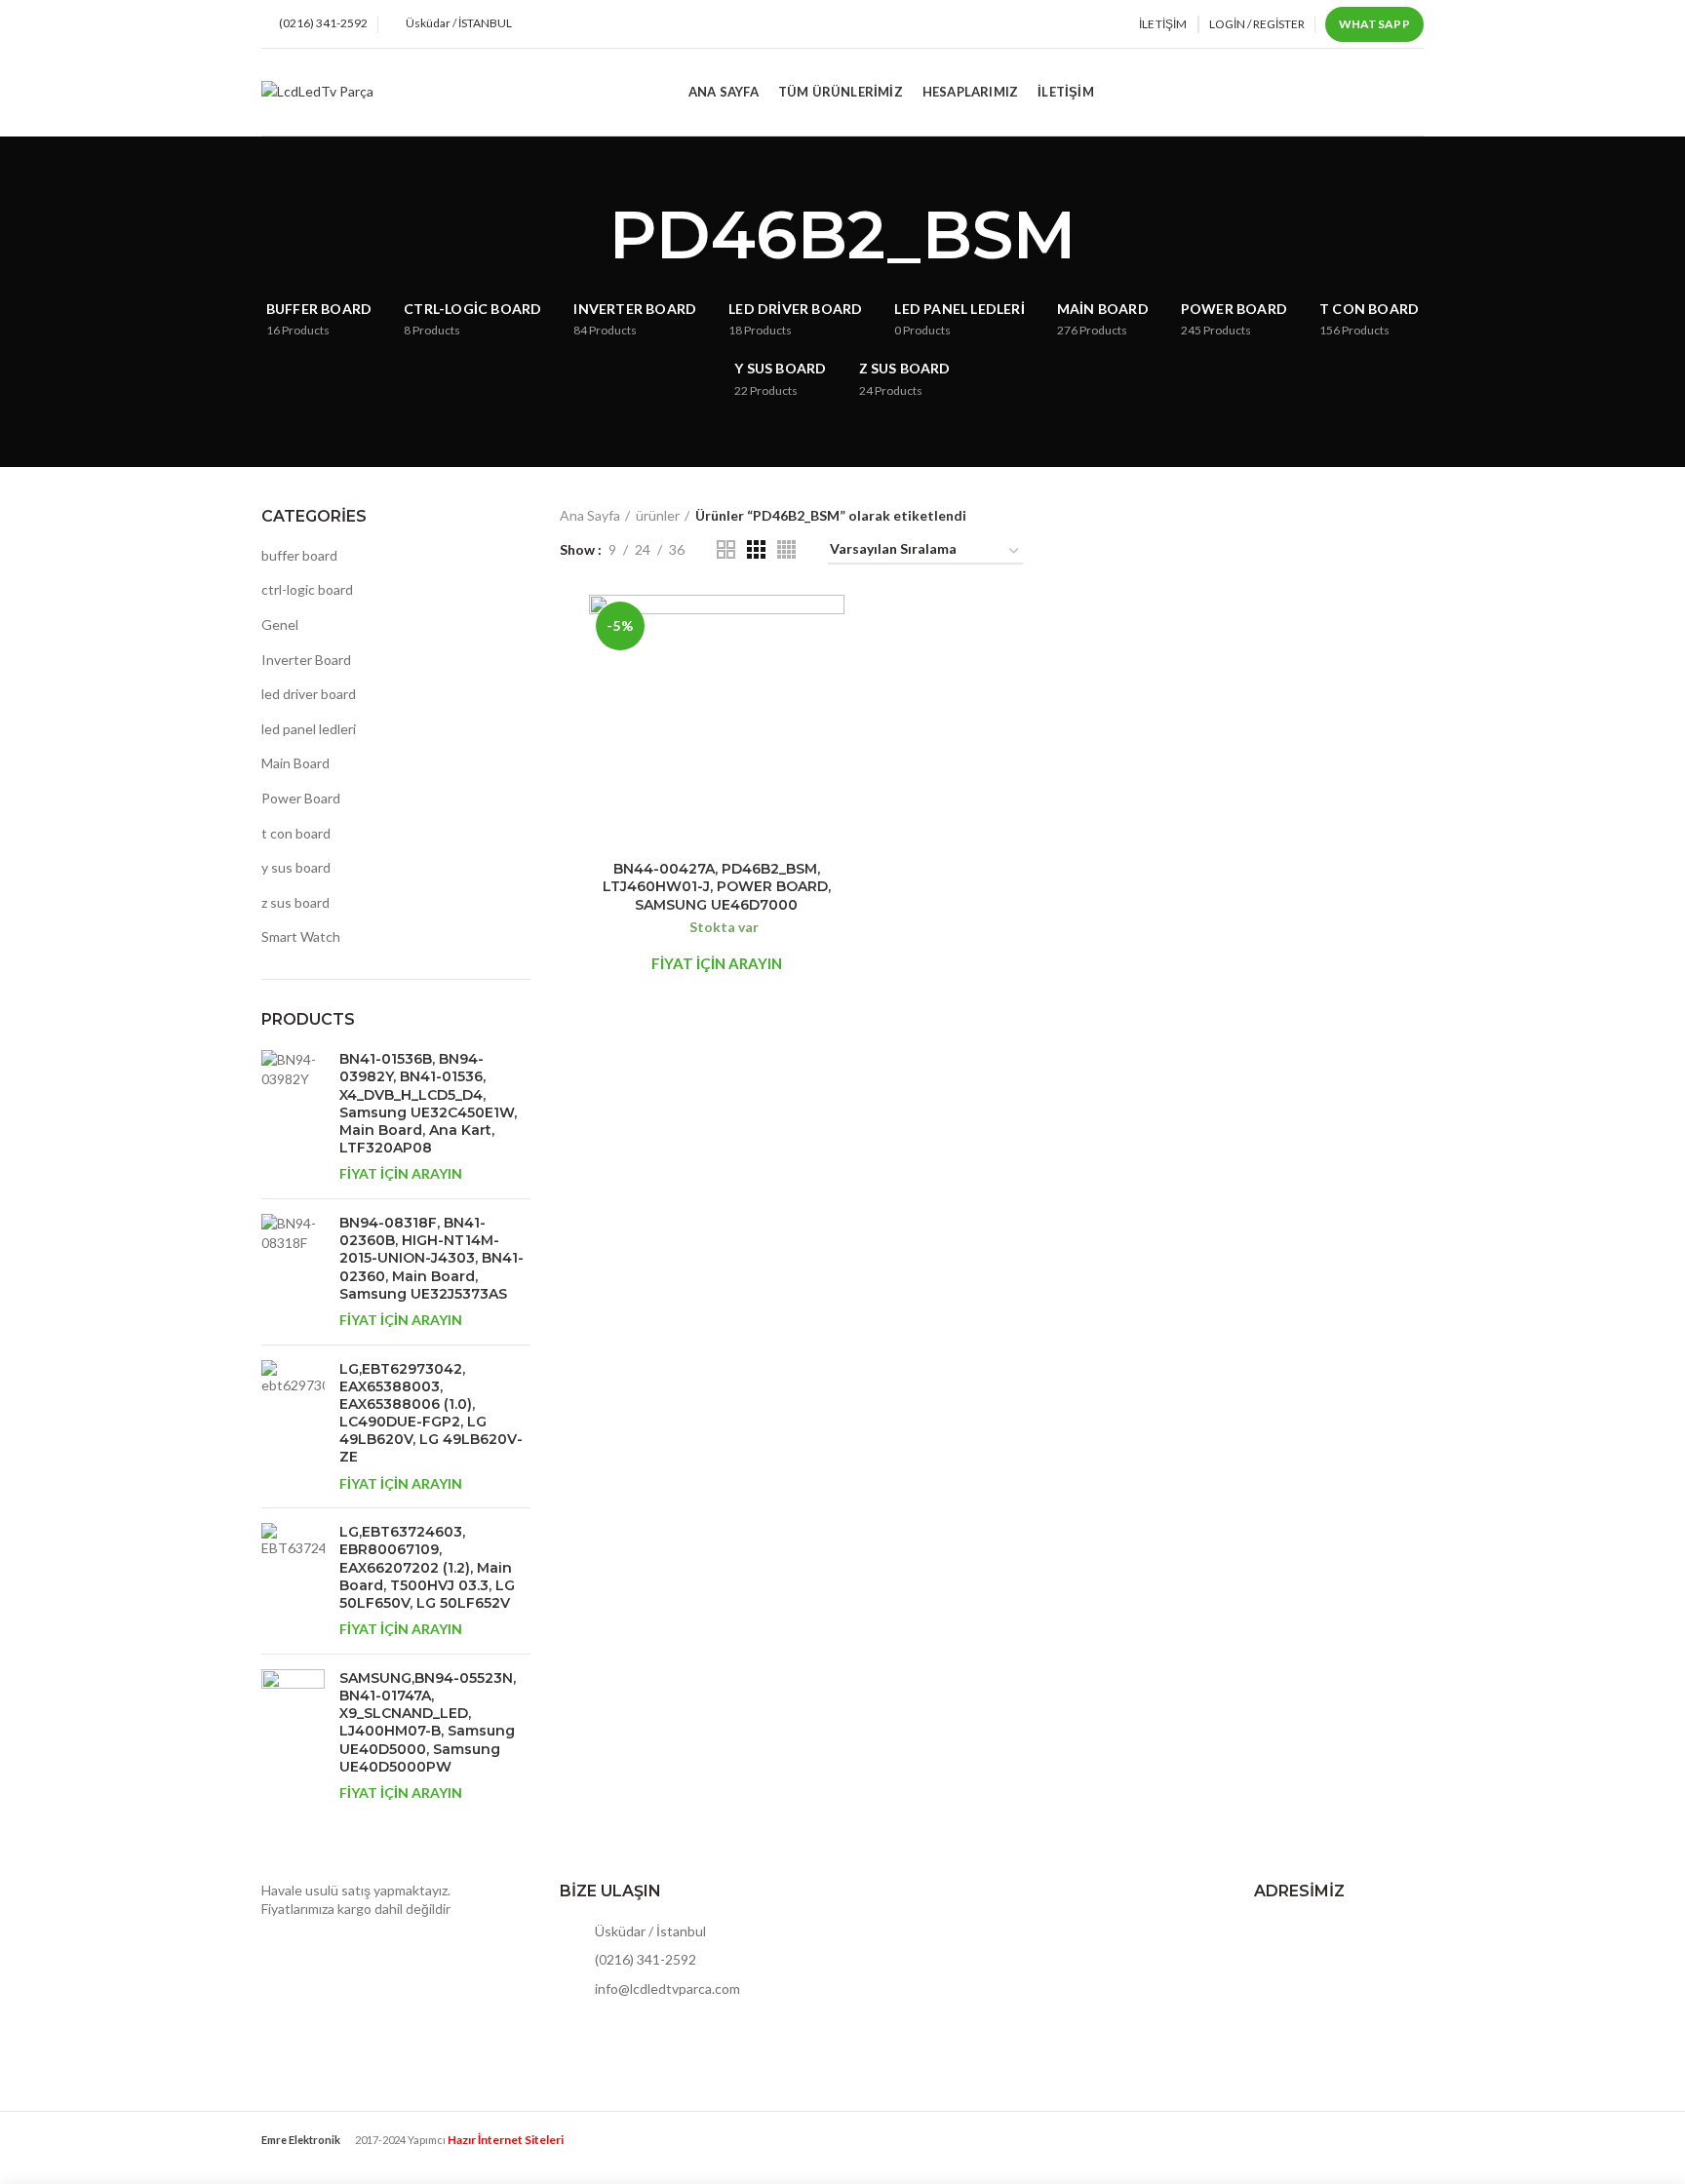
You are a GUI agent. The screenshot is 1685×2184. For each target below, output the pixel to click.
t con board (296, 833)
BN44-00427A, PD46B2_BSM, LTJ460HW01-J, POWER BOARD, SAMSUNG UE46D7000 (717, 886)
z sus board (295, 902)
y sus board (296, 867)
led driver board (309, 694)
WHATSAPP (1374, 24)
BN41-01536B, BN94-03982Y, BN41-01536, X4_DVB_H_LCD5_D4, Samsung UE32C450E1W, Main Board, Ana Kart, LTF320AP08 (428, 1103)
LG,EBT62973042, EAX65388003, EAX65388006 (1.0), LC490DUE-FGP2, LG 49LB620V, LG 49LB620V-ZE (431, 1413)
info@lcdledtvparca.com (666, 1989)
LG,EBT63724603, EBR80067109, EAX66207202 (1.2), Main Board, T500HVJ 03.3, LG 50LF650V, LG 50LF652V (427, 1567)
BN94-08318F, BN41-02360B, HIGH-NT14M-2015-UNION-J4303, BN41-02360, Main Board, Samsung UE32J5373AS (431, 1258)
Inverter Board (306, 660)
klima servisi (297, 2155)
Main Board (295, 763)
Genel (280, 624)
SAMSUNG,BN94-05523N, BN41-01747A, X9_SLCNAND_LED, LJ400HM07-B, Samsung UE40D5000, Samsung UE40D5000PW (428, 1722)
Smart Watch (301, 936)
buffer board (299, 555)
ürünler (658, 515)
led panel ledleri (309, 729)
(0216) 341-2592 (644, 1959)
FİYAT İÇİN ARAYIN (401, 1173)
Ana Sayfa (590, 515)
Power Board (301, 798)
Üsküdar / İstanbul (649, 1931)
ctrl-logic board (307, 589)
